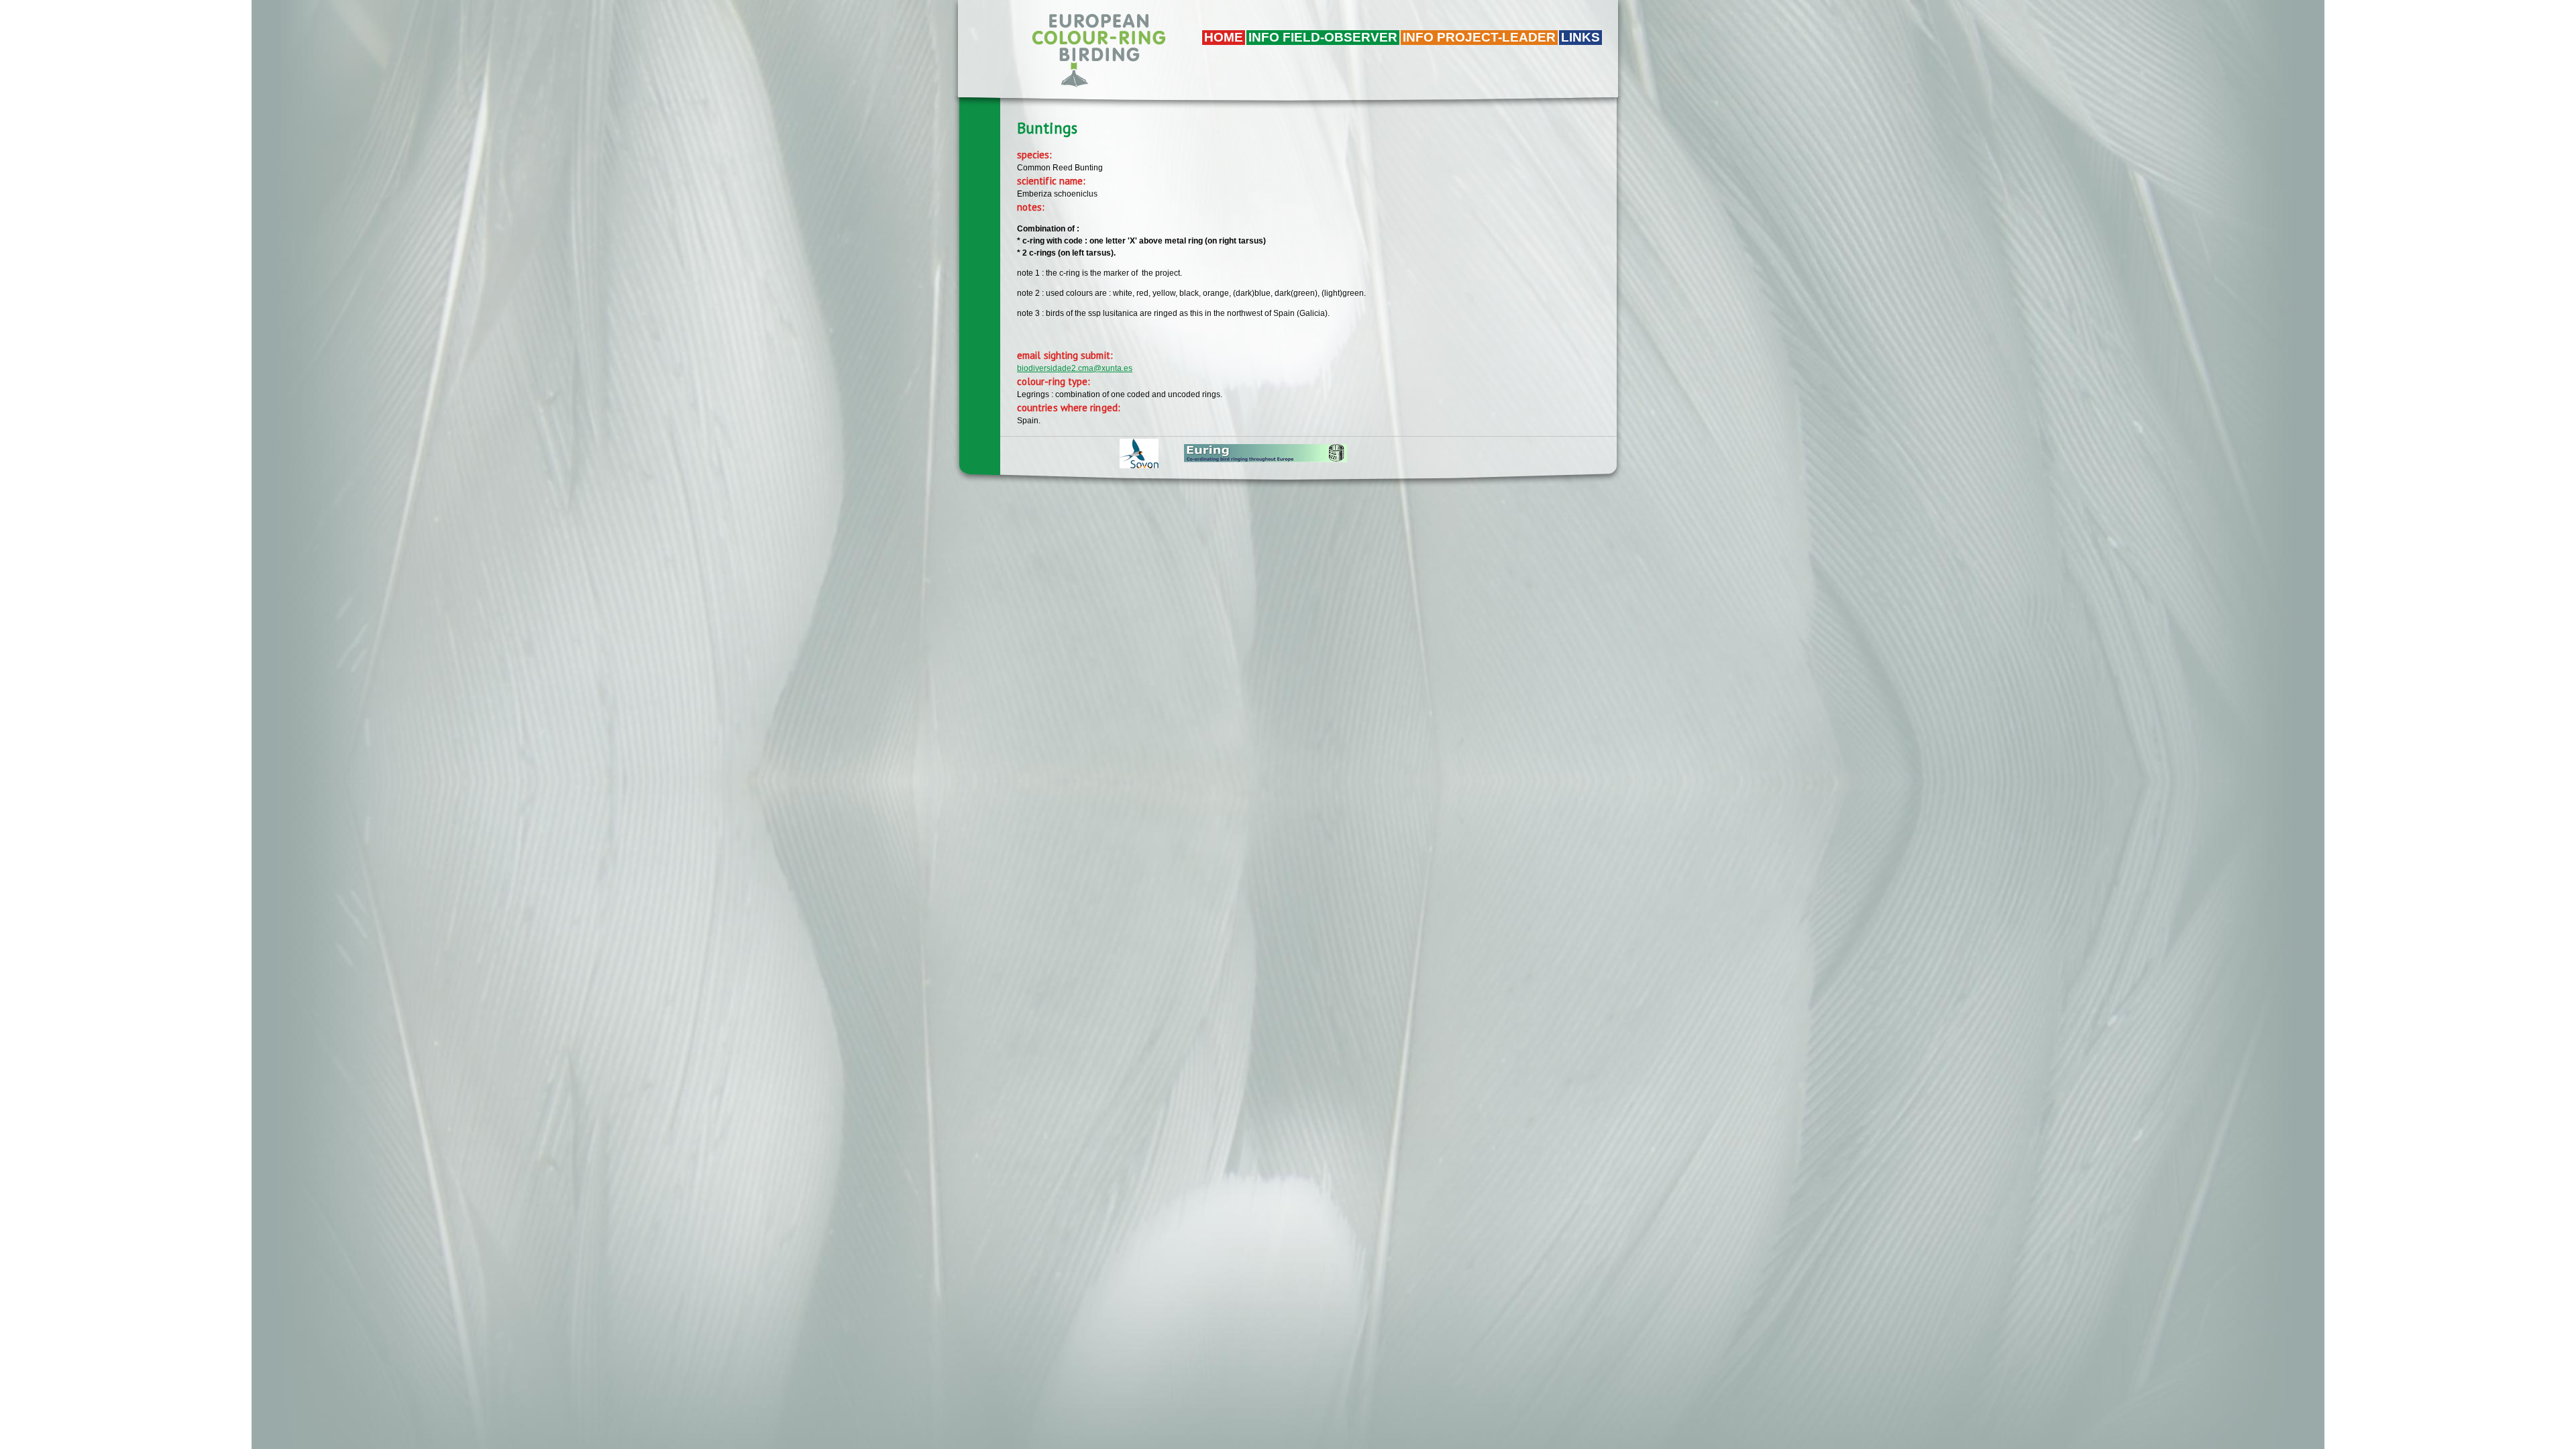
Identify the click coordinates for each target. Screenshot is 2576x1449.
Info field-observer (1323, 37)
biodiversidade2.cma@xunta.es (1075, 368)
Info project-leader (1479, 37)
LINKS (1580, 37)
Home (1224, 37)
